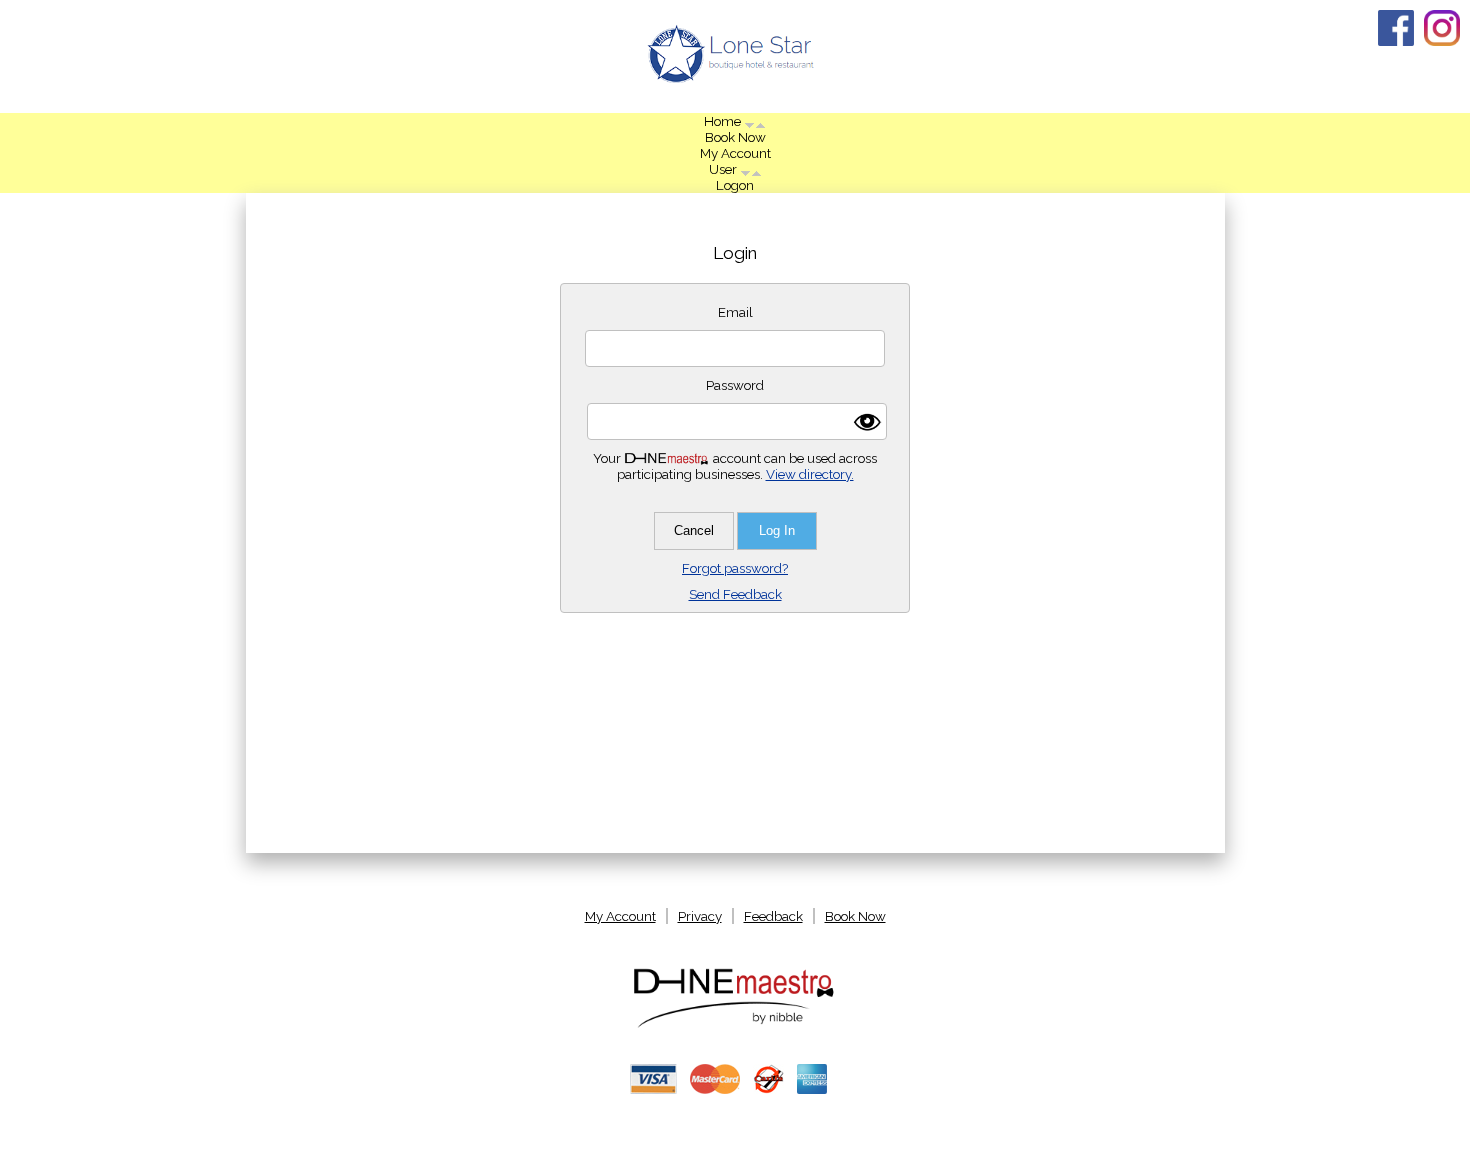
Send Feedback (735, 594)
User (724, 169)
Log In (777, 530)
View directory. (810, 474)
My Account (735, 153)
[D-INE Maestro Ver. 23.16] (735, 1026)
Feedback (773, 916)
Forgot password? (735, 568)
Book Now (735, 137)
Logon (735, 185)
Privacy (700, 916)
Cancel (694, 530)
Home (724, 121)
